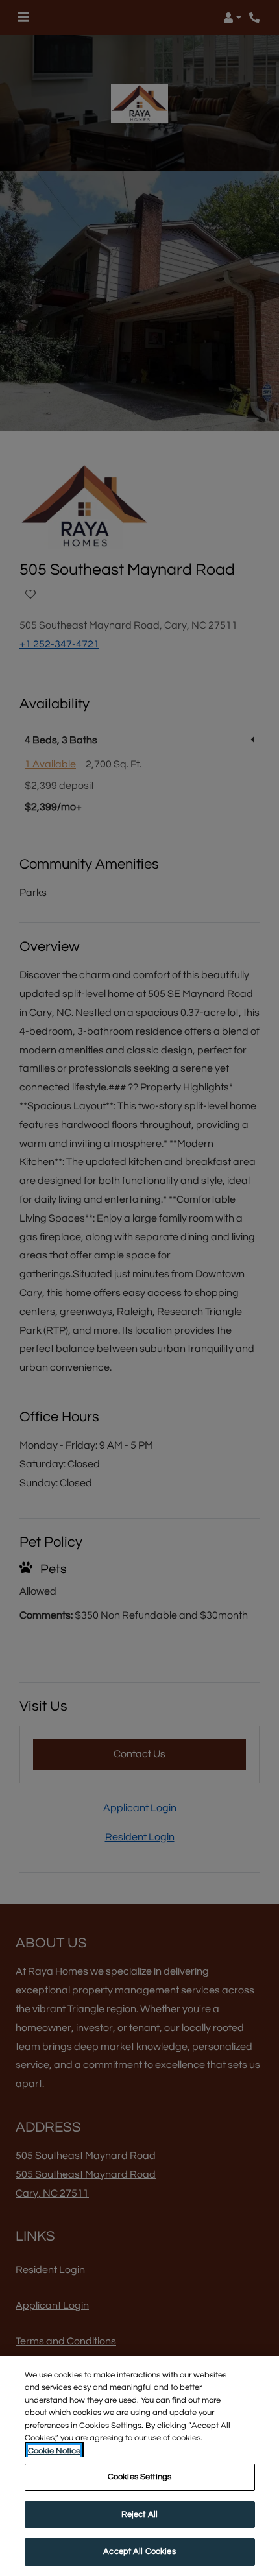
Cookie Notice (54, 2451)
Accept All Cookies (139, 2551)
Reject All (139, 2514)
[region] (139, 2466)
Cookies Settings (139, 2477)
